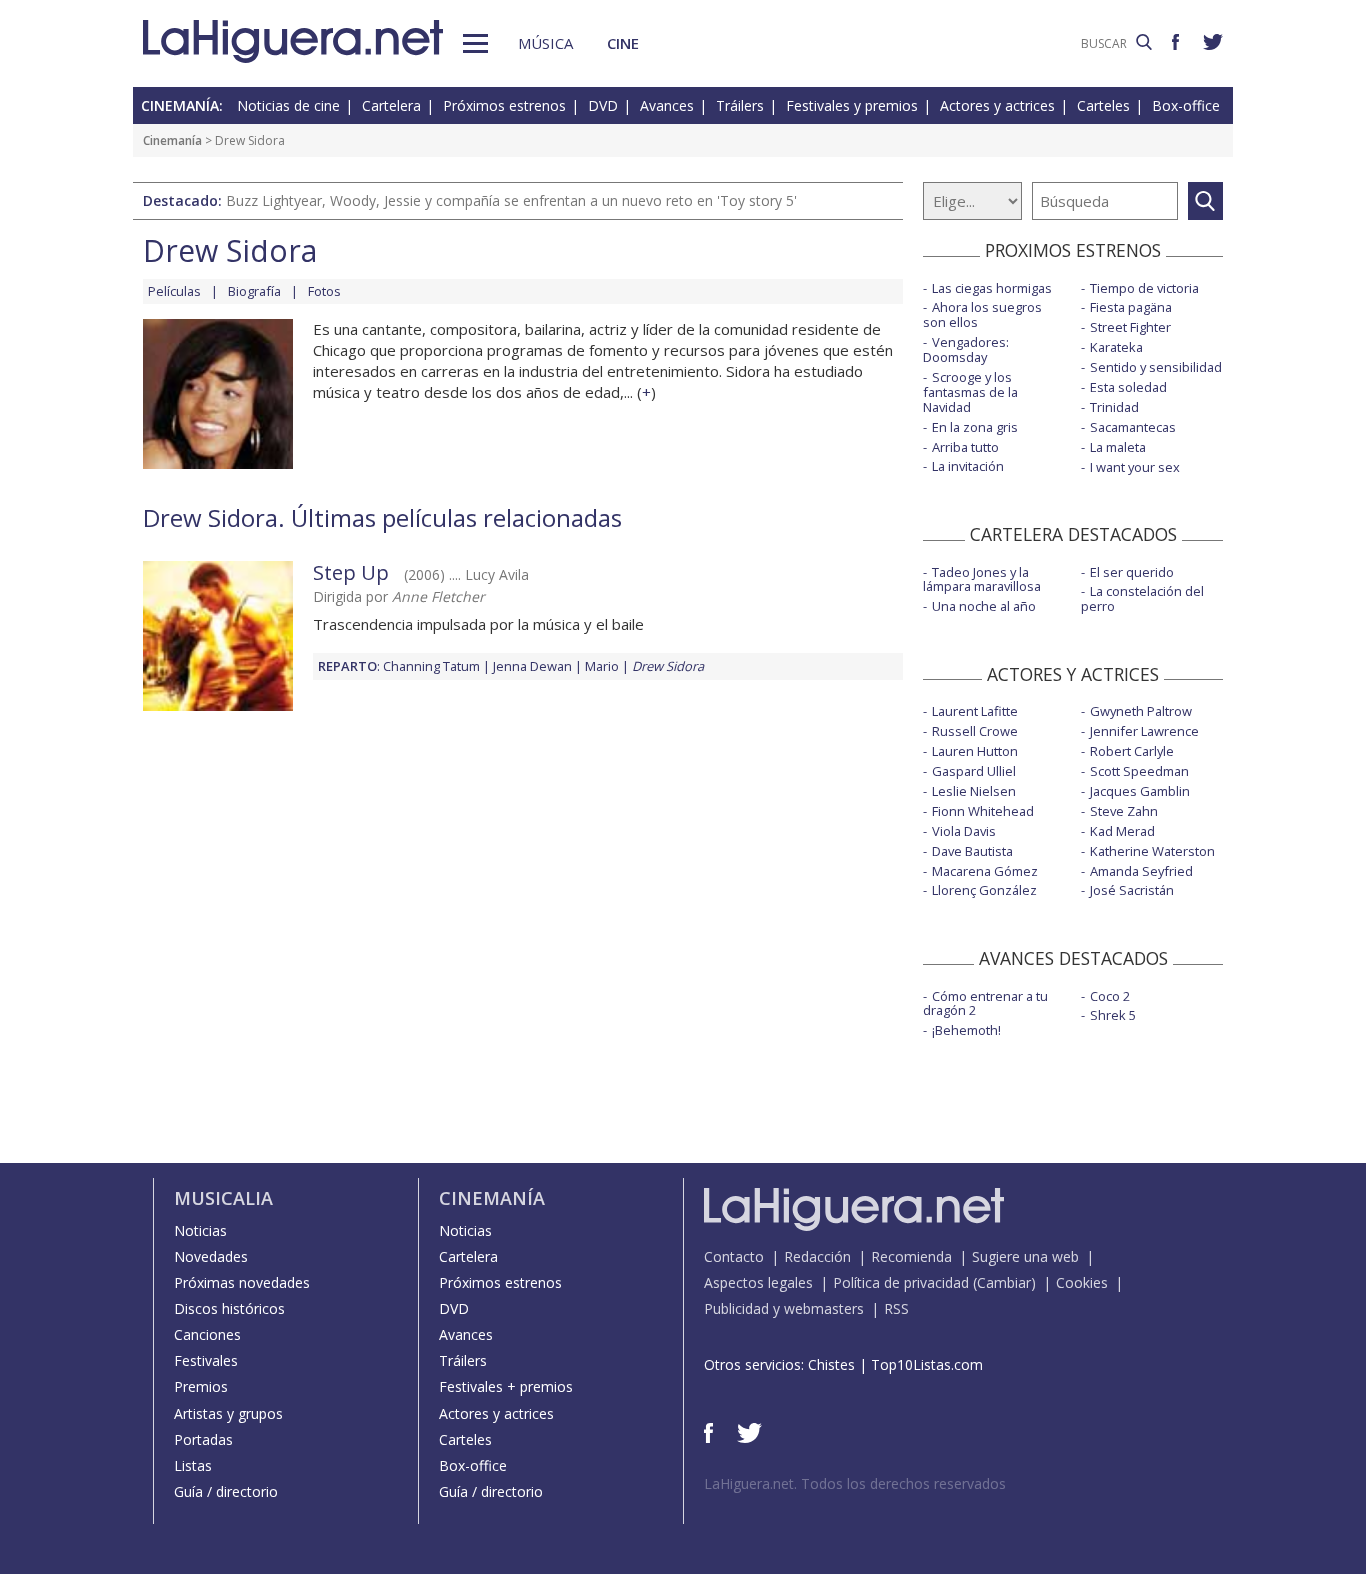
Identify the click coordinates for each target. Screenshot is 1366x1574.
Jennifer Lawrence (1144, 731)
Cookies (1082, 1282)
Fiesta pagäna (1131, 307)
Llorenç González (984, 890)
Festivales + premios (506, 1386)
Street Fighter (1130, 327)
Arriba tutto (965, 447)
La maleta (1118, 447)
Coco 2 (1110, 996)
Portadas (203, 1439)
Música (545, 43)
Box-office (1186, 105)
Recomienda (911, 1256)
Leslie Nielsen (974, 791)
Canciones (207, 1334)
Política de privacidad (901, 1282)
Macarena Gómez (985, 871)
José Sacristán (1132, 890)
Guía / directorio (226, 1491)
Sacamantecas (1133, 427)
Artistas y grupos (228, 1413)
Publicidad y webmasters (784, 1308)
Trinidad (1114, 407)
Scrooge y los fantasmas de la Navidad (970, 392)
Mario (602, 666)
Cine (623, 43)
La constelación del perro (1142, 598)
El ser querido (1132, 572)
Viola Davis (964, 831)
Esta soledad (1128, 387)
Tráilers (740, 105)
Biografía (254, 291)
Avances (667, 105)
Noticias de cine (288, 105)
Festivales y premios (852, 105)
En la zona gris (975, 427)
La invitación (968, 466)
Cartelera (391, 105)
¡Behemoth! (966, 1030)
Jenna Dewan (532, 666)
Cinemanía (172, 140)
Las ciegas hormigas (992, 288)
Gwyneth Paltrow (1141, 711)
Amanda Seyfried (1141, 871)
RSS (896, 1308)
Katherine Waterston (1152, 851)
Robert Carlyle (1132, 751)
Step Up (351, 572)
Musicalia (223, 1198)
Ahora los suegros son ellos (982, 314)
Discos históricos (229, 1308)
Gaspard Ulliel (974, 771)
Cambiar (1004, 1282)
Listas (193, 1465)
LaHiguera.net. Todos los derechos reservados (855, 1483)
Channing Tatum (431, 666)
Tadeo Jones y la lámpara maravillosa (982, 579)
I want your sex (1135, 467)
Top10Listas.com (927, 1364)
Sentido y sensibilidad (1156, 367)
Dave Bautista (972, 851)
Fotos (324, 291)
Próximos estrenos (504, 105)
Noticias (200, 1230)
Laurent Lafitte (975, 711)
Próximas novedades (242, 1282)
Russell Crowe (975, 731)
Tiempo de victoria (1144, 288)
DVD (603, 105)
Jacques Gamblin (1140, 791)
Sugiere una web (1025, 1256)
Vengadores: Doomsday (966, 349)
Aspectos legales (758, 1282)
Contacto (734, 1256)
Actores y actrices (997, 105)
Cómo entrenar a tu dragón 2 (985, 1003)
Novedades (211, 1256)
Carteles (1103, 105)
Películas (174, 291)
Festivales (206, 1360)
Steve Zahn (1124, 811)
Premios (201, 1386)
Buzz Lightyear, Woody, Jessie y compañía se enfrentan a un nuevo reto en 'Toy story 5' (511, 200)
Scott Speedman (1139, 771)
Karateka (1116, 347)
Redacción (817, 1256)
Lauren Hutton (975, 751)
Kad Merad (1122, 831)
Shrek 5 (1113, 1015)
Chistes (831, 1364)
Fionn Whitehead (983, 811)
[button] (475, 43)
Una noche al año (984, 606)
